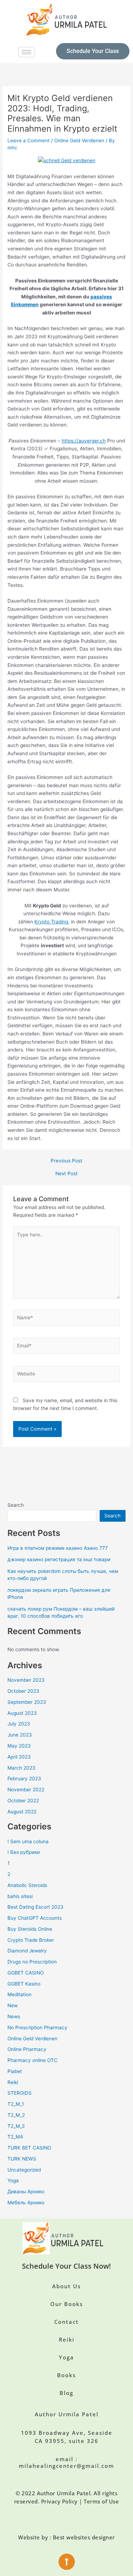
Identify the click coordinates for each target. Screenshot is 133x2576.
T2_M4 (15, 2137)
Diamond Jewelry (27, 1951)
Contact (66, 2322)
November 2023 (26, 1680)
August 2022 (22, 1812)
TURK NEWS (22, 2159)
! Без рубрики (24, 1852)
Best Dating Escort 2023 (35, 1907)
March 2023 (21, 1768)
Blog (66, 2393)
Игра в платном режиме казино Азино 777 (58, 1548)
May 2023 (19, 1746)
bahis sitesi (20, 1896)
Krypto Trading (51, 922)
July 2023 (19, 1724)
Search (16, 1505)
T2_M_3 (16, 2126)
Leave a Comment (29, 141)
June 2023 (20, 1735)
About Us (66, 2286)
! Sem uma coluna (28, 1841)
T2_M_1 (16, 2104)
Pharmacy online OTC (32, 2060)
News (14, 2016)
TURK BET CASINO (29, 2148)
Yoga (13, 2180)
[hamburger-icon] (26, 52)
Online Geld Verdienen (79, 141)
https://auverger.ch (84, 441)
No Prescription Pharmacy (37, 2028)
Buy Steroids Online (30, 1929)
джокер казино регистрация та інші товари (59, 1559)
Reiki (13, 2082)
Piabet (15, 2071)
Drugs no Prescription (32, 1962)
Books (66, 2375)
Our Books (67, 2304)
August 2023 (22, 1713)
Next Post (66, 1174)
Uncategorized (24, 2170)
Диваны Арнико (26, 2191)
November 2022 (26, 1790)
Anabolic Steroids (27, 1885)
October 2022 (23, 1801)
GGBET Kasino (24, 1984)
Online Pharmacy (27, 2049)
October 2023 (23, 1691)
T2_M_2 (16, 2115)
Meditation (20, 1994)
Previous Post (66, 1161)
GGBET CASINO (26, 1973)
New (13, 2005)
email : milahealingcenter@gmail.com (66, 2463)
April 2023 (19, 1757)
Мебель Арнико (26, 2203)
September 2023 (27, 1702)
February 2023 (24, 1779)
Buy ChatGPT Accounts (35, 1918)
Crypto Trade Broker (31, 1940)
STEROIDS (20, 2093)
